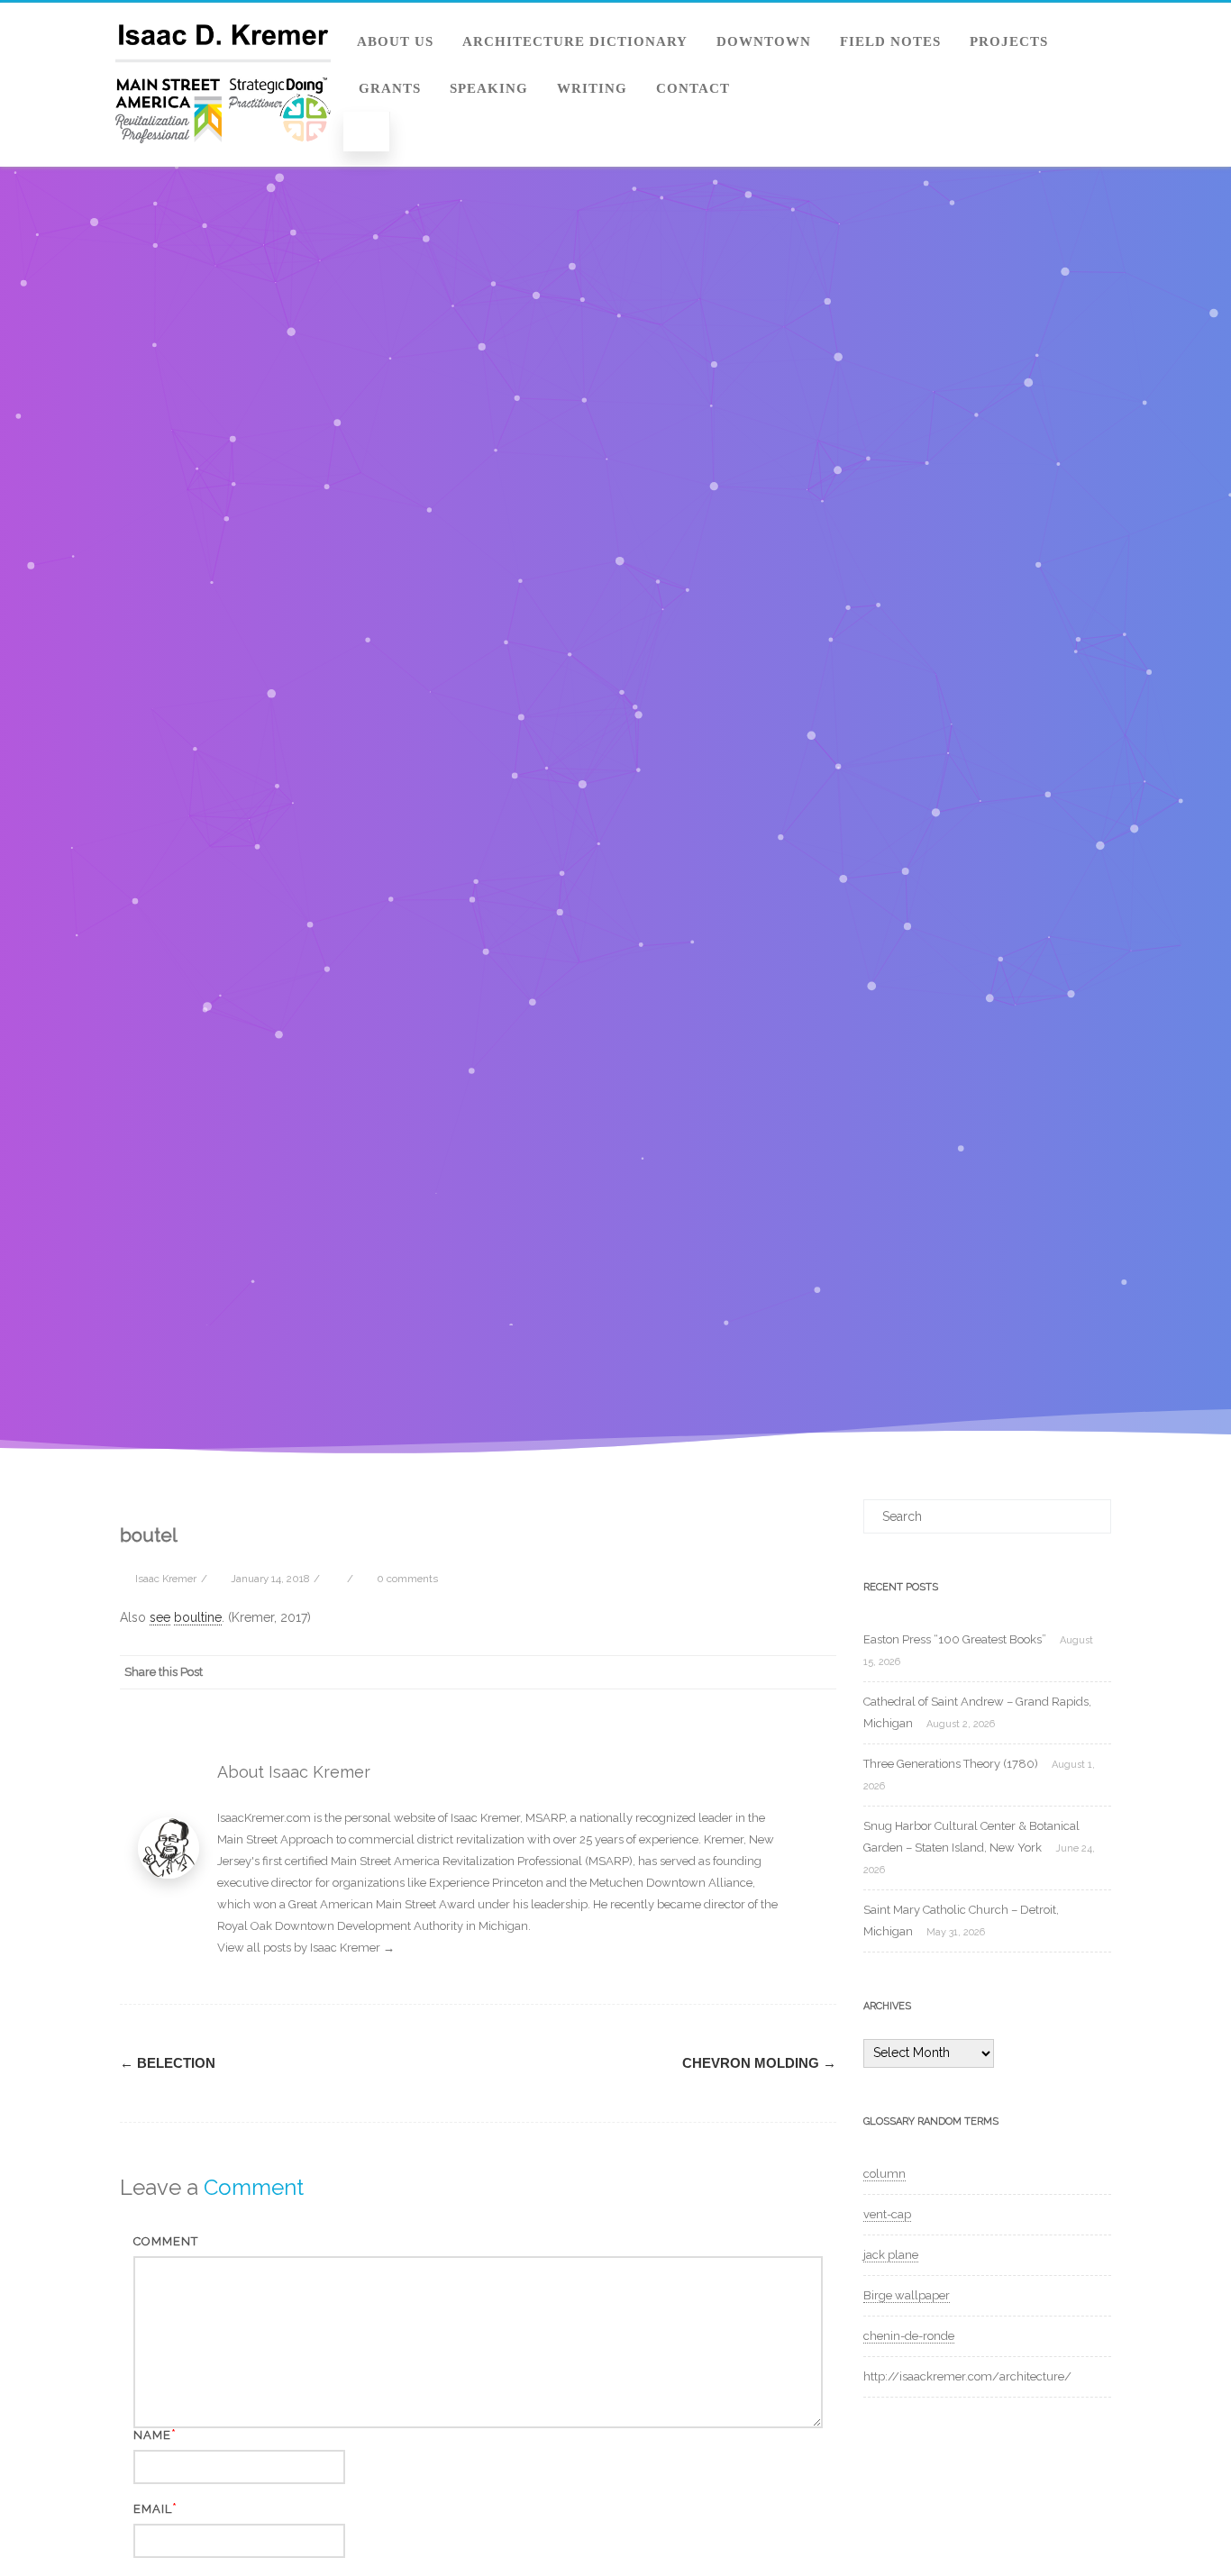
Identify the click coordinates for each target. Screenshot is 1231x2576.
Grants (390, 88)
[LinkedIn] (746, 1672)
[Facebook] (638, 1672)
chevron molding (759, 2063)
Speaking (489, 88)
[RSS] (782, 1672)
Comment (166, 2241)
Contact (693, 88)
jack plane (891, 2255)
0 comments (407, 1579)
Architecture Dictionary (575, 41)
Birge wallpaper (907, 2295)
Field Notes (890, 41)
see (160, 1617)
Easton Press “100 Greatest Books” (955, 1639)
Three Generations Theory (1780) (951, 1764)
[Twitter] (674, 1672)
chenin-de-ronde (909, 2336)
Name (152, 2435)
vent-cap (887, 2214)
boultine (198, 1617)
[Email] (818, 1672)
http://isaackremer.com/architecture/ (967, 2376)
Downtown (764, 41)
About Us (395, 41)
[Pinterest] (710, 1672)
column (884, 2174)
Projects (1009, 41)
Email (153, 2509)
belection (168, 2063)
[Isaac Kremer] (223, 160)
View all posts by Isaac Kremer (306, 1948)
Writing (592, 88)
